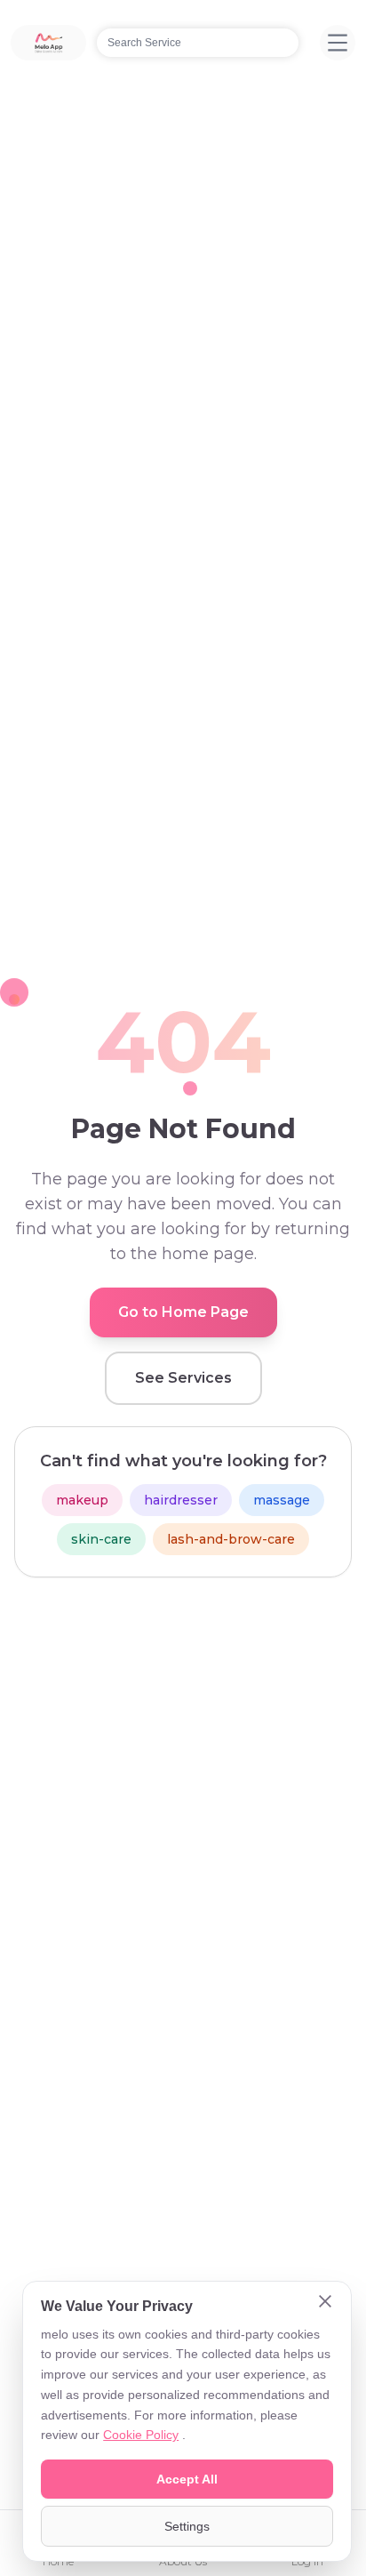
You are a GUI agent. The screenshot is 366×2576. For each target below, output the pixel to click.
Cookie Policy (141, 2435)
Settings (187, 2526)
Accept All (187, 2479)
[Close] (325, 2303)
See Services (183, 1378)
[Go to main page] (48, 43)
